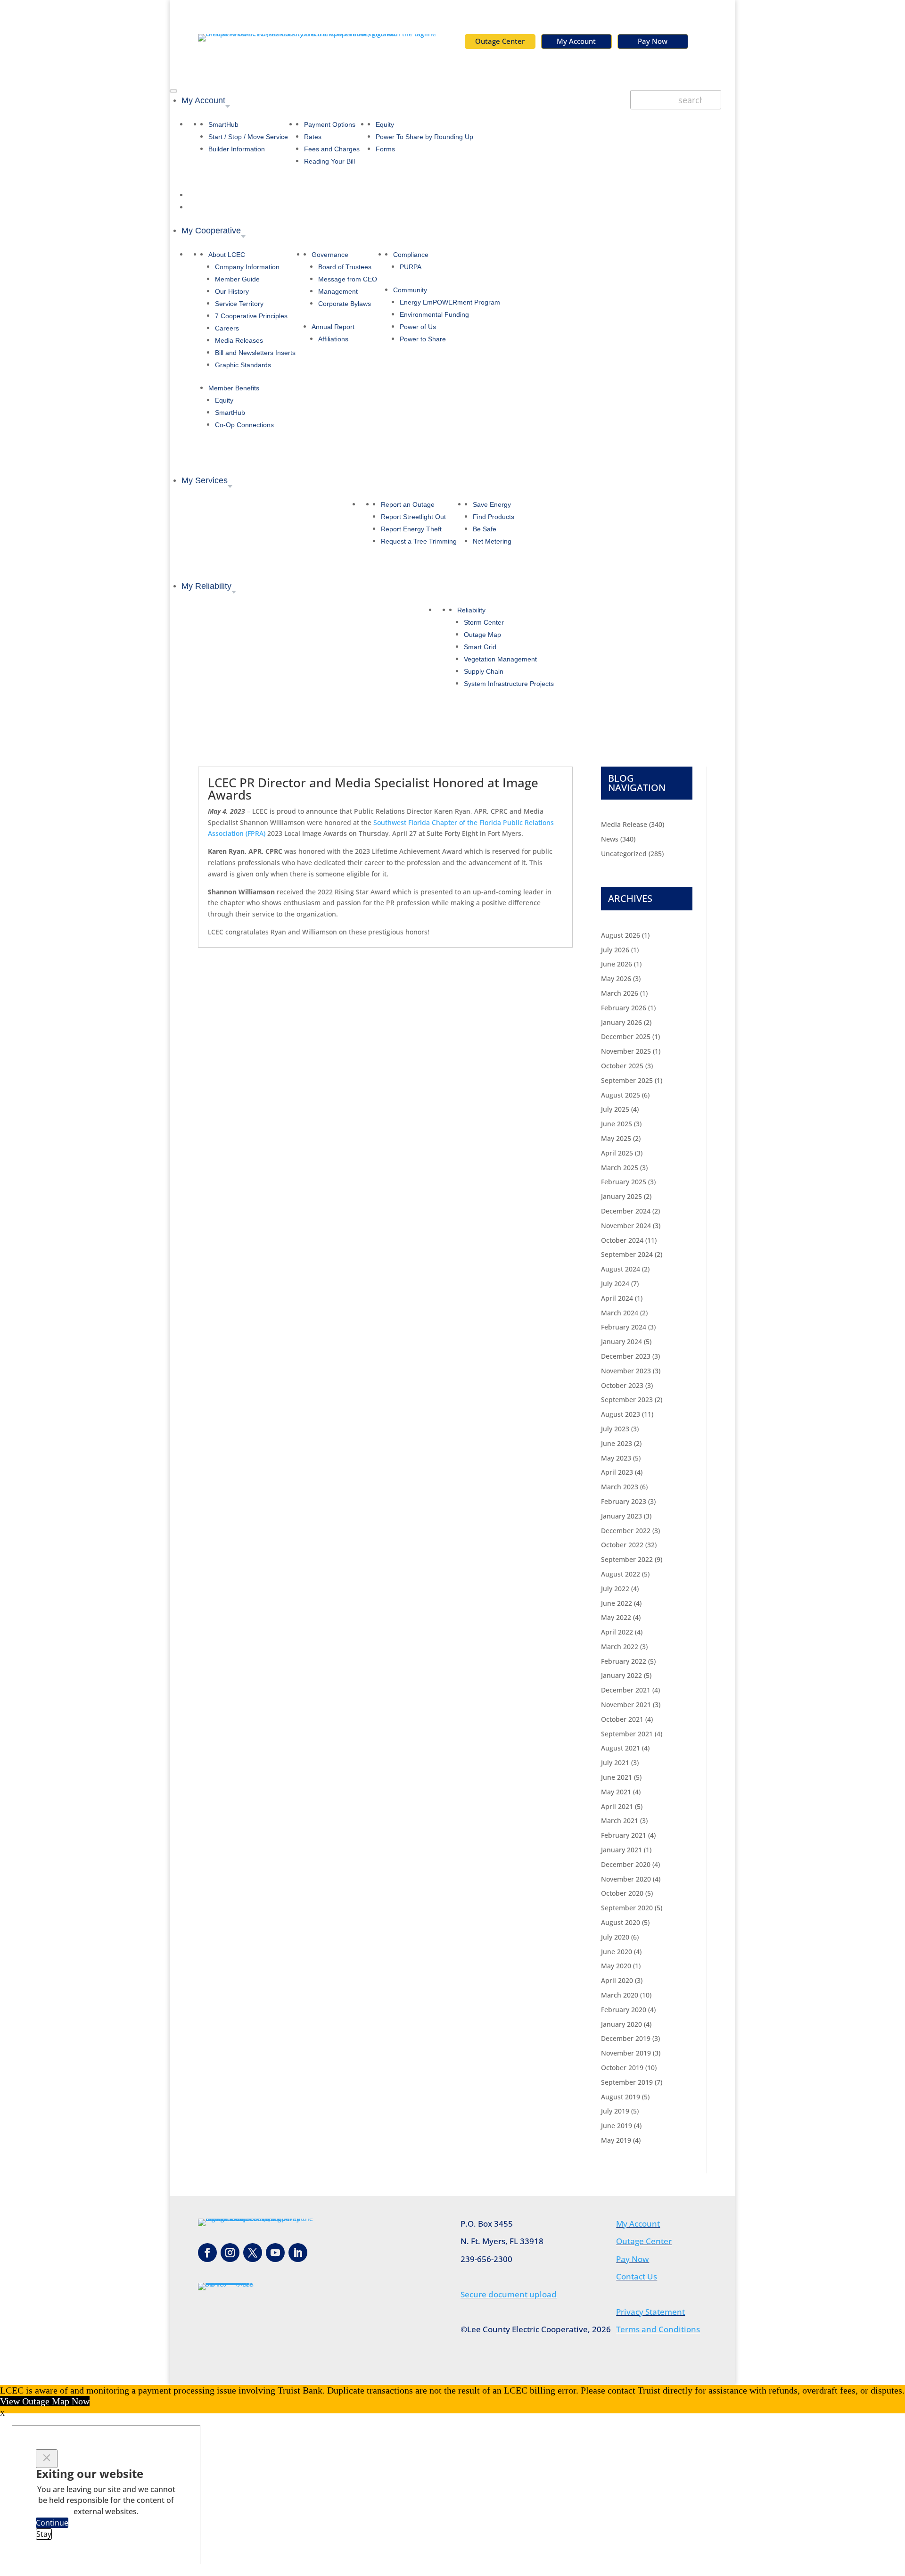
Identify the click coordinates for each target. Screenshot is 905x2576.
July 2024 (615, 1284)
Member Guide (237, 279)
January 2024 (621, 1342)
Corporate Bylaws (345, 304)
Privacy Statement (650, 2312)
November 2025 (626, 1051)
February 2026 (624, 1008)
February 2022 (624, 1661)
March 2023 (620, 1487)
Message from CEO (348, 279)
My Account (576, 41)
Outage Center (500, 41)
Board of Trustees (345, 267)
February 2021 (624, 1835)
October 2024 (622, 1240)
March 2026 (620, 993)
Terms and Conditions (658, 2329)
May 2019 (616, 2140)
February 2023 (624, 1501)
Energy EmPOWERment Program (450, 302)
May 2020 (616, 1966)
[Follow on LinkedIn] (298, 2253)
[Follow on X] (253, 2253)
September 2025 (627, 1080)
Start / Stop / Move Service (248, 137)
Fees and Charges (332, 149)
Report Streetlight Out (413, 517)
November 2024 (626, 1226)
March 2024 (620, 1313)
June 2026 (617, 964)
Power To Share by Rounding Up (424, 137)
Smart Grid (480, 647)
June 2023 (617, 1443)
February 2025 (624, 1182)
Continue (52, 2523)
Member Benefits (234, 388)
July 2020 (615, 1937)
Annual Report (333, 327)
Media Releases (239, 340)
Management (338, 291)
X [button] (2, 2414)
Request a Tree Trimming (419, 541)
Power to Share (423, 339)
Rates (313, 137)
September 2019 (627, 2082)
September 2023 (627, 1399)
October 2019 (622, 2068)
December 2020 (626, 1864)
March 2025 (620, 1168)
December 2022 (626, 1531)
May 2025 (616, 1138)
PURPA (411, 267)
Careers (227, 328)
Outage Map (482, 635)
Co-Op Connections (244, 425)
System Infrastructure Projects (509, 684)
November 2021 (626, 1705)
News (610, 839)
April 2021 (617, 1806)
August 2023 (621, 1414)
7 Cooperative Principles (251, 316)
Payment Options (330, 124)
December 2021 (626, 1690)
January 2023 (621, 1516)
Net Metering (492, 541)
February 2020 (624, 2010)
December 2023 (626, 1356)
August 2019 (621, 2097)
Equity (385, 124)
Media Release (624, 824)
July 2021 (615, 1763)
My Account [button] (203, 100)
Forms (385, 149)
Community (410, 290)
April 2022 (617, 1632)
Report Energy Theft (411, 529)
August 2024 (621, 1269)
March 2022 (620, 1647)
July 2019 (615, 2111)
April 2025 (617, 1153)
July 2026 (615, 950)
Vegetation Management (500, 659)
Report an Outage (408, 504)
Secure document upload (509, 2294)
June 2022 (617, 1603)
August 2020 (621, 1922)
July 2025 (615, 1109)
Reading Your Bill (329, 161)
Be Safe (485, 529)
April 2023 (617, 1472)
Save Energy (492, 504)
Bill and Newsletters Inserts (255, 353)
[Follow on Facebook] (207, 2253)
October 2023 (622, 1385)
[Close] (47, 2459)
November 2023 (626, 1371)
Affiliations (333, 339)
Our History (232, 291)
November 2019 (626, 2053)
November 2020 (626, 1879)
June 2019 (617, 2126)
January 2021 (621, 1850)
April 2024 (617, 1298)
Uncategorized (624, 854)
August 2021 (621, 1748)
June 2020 (617, 1952)
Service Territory (239, 304)
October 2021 (622, 1719)
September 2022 (627, 1559)
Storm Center (484, 622)
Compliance (411, 255)
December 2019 (626, 2038)
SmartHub (223, 124)
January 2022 (621, 1675)
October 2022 (622, 1545)
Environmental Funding (434, 314)
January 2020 (621, 2024)
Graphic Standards (243, 365)
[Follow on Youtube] (275, 2253)
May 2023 (616, 1458)
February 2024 (624, 1327)
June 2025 (617, 1124)
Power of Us (418, 327)
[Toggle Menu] (173, 91)
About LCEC (227, 255)
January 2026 (621, 1022)
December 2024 (626, 1211)
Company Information (247, 267)
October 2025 (622, 1066)
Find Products (494, 517)
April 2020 (617, 1980)
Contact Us (637, 2276)
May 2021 (616, 1792)
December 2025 (626, 1036)
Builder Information (237, 149)
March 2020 (620, 1995)
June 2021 (617, 1777)
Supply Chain (484, 671)
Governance (330, 255)
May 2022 (616, 1617)
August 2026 (621, 935)
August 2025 (621, 1095)
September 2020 (627, 1908)
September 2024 (627, 1254)
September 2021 (627, 1734)
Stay (44, 2534)
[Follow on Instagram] (230, 2253)
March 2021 (620, 1821)
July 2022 (615, 1589)
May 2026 (616, 978)
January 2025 (621, 1196)
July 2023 (615, 1429)
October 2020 (622, 1893)
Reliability (471, 610)
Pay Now (653, 41)
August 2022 (621, 1574)
